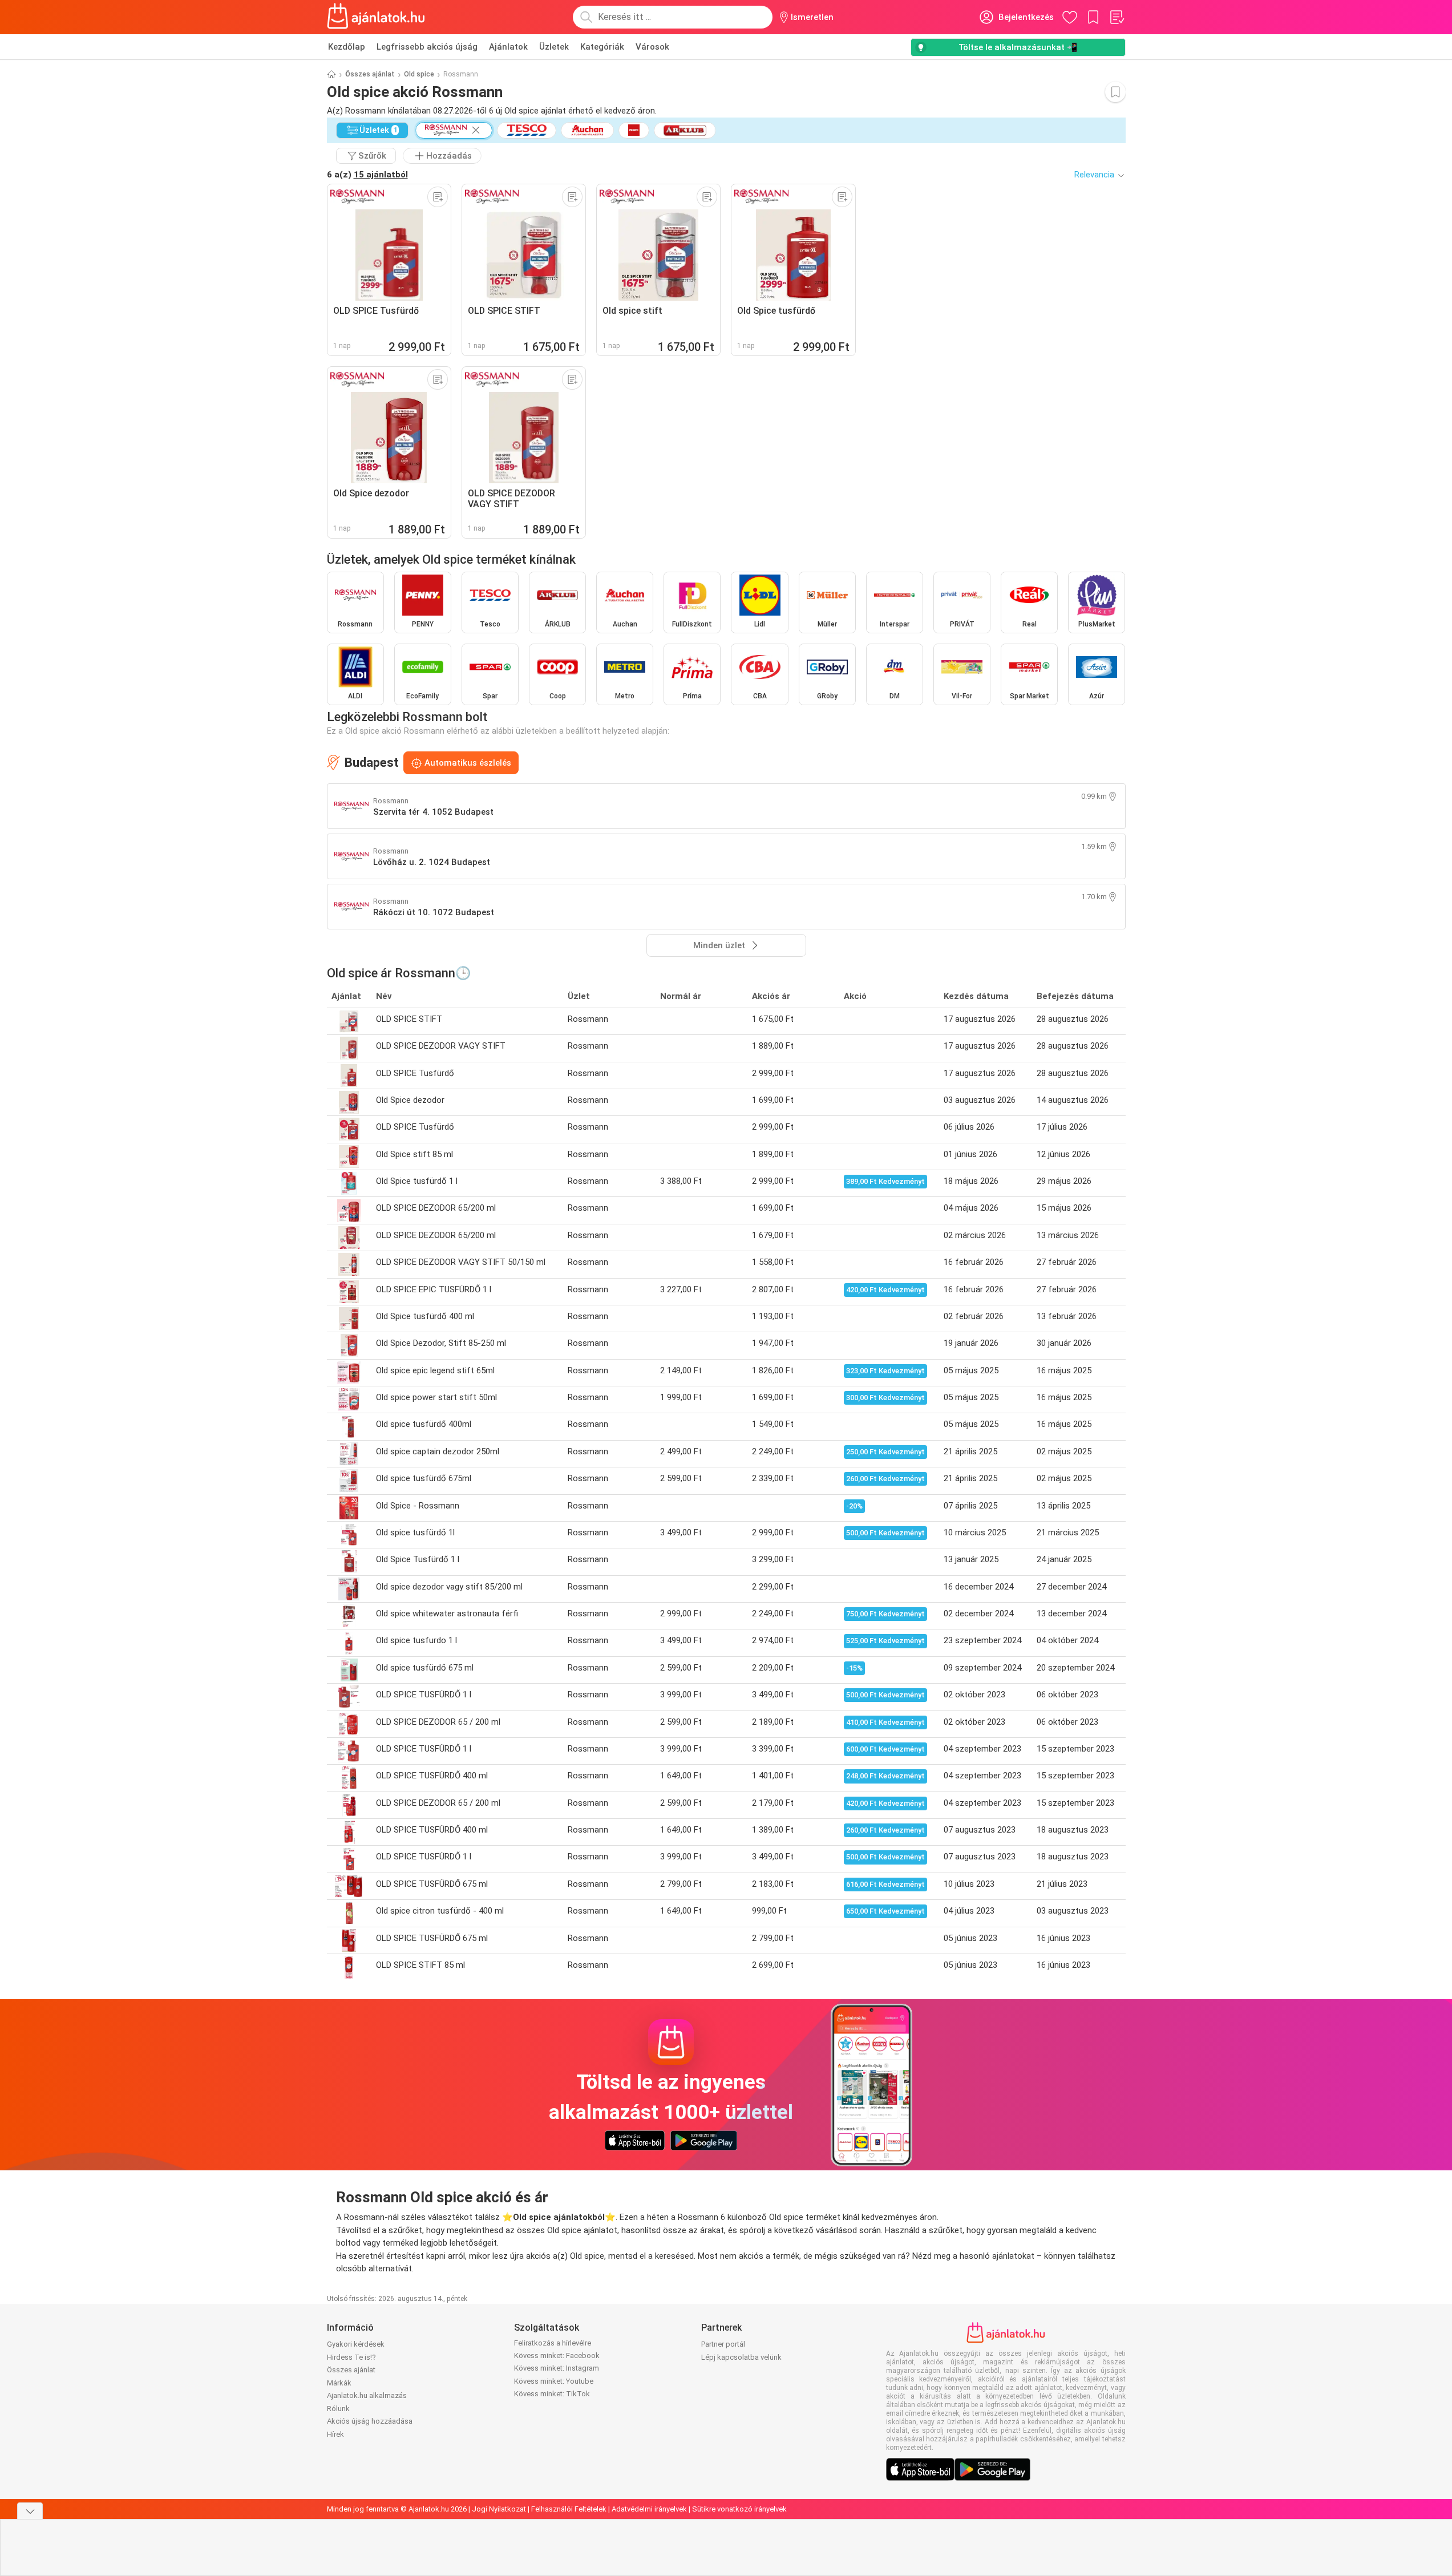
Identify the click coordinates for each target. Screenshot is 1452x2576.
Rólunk (338, 2409)
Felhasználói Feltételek (569, 2509)
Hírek (335, 2434)
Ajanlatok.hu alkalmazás (367, 2395)
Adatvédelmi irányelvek (649, 2509)
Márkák (339, 2383)
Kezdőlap (347, 47)
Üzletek (554, 47)
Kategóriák (602, 47)
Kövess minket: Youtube (554, 2381)
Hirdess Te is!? (351, 2357)
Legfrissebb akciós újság (427, 47)
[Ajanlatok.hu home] (376, 17)
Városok (652, 47)
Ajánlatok (508, 47)
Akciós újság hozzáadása (370, 2421)
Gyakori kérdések (356, 2344)
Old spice (419, 74)
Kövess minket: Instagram (557, 2368)
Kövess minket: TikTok (552, 2394)
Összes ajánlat (370, 74)
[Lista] (1117, 17)
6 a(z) (367, 175)
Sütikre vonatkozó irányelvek (739, 2509)
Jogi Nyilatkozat (499, 2509)
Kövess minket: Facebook (557, 2355)
